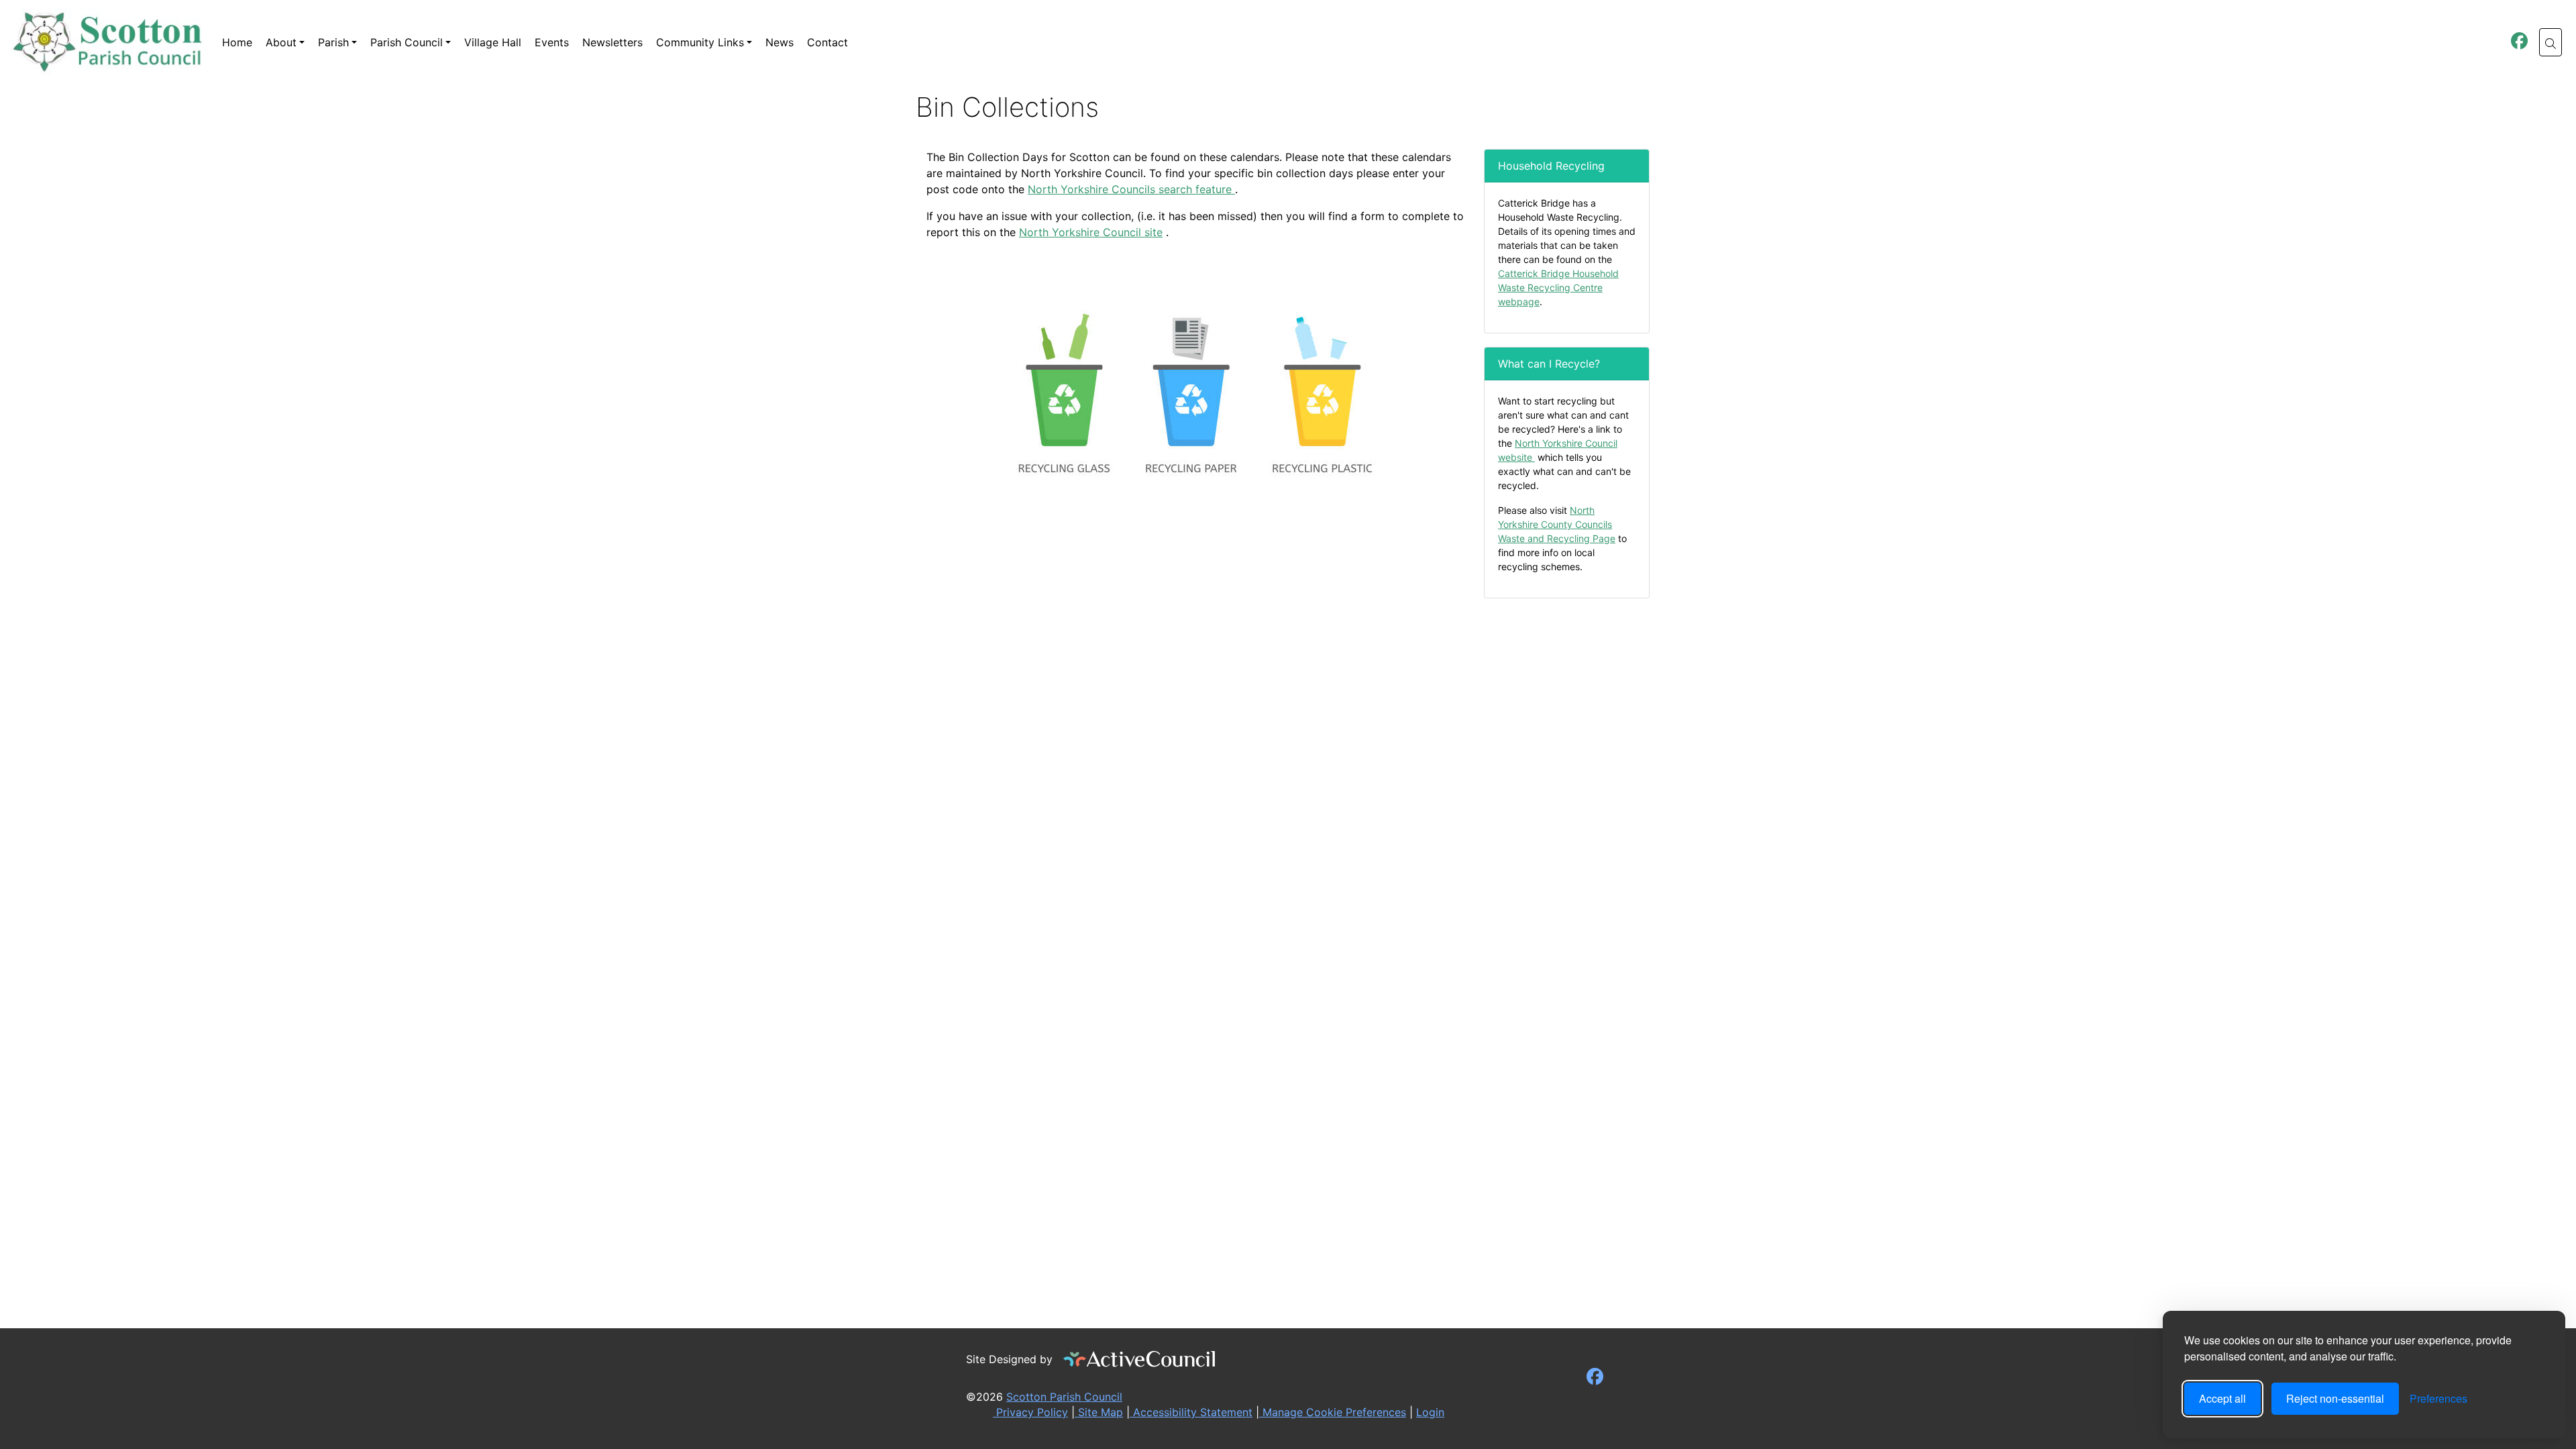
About (281, 42)
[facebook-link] (2519, 43)
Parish (333, 42)
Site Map (1099, 1412)
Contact (827, 42)
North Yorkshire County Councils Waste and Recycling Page (1557, 524)
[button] (2551, 42)
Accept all (2222, 1398)
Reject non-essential (2335, 1398)
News (780, 42)
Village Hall (493, 42)
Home (237, 42)
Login (1430, 1412)
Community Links (700, 42)
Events (552, 42)
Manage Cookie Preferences (1333, 1412)
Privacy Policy (1030, 1412)
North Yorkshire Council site (1091, 232)
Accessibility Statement (1191, 1412)
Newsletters (612, 42)
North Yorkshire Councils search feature (1131, 189)
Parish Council (407, 42)
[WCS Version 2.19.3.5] (1140, 1359)
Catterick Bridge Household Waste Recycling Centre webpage (1558, 287)
